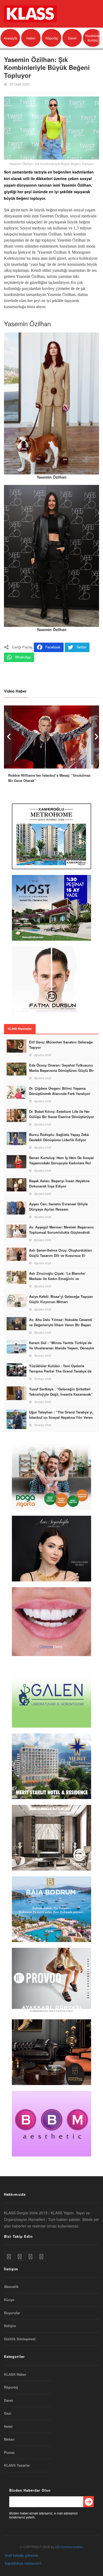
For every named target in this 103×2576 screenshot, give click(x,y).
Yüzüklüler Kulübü (93, 38)
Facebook (53, 647)
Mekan (9, 2439)
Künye (9, 2300)
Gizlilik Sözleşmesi (20, 2339)
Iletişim (10, 2326)
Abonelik (11, 2287)
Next (95, 735)
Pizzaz (9, 2452)
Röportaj (52, 38)
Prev (8, 735)
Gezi (8, 2413)
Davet (72, 38)
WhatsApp (23, 657)
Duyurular (12, 2313)
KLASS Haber (15, 2374)
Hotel (8, 2426)
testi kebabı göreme (22, 2555)
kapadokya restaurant (23, 2563)
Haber (31, 38)
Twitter (81, 647)
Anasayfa (10, 38)
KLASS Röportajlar (20, 1029)
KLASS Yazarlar (17, 2465)
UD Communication (69, 2547)
